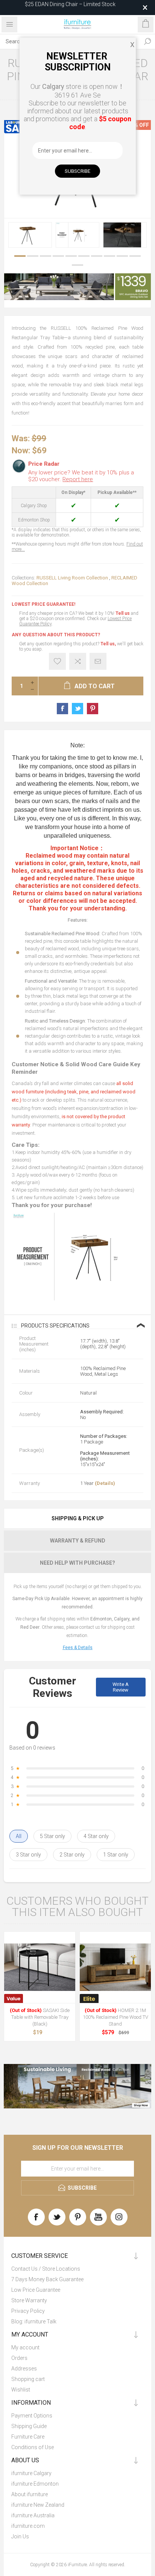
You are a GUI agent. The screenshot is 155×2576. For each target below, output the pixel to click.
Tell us (123, 613)
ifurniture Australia (33, 2515)
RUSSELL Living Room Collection (72, 578)
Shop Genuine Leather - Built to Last (70, 8)
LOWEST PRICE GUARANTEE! (43, 604)
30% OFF (138, 125)
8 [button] (109, 256)
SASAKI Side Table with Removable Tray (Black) (40, 2017)
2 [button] (33, 256)
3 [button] (46, 256)
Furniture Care (28, 2437)
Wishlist (21, 2390)
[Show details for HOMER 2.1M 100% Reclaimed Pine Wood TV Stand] (115, 1967)
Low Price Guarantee (36, 2290)
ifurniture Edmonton (35, 2484)
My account (25, 2347)
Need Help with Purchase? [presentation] (77, 1563)
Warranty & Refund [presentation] (78, 1541)
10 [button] (135, 256)
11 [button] (77, 265)
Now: (21, 450)
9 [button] (122, 256)
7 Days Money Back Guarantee (47, 2279)
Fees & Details (78, 1648)
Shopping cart (28, 2379)
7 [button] (97, 256)
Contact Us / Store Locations (46, 2269)
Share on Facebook (62, 709)
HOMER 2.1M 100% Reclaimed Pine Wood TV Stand (115, 2017)
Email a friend (98, 661)
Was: (21, 438)
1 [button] (20, 256)
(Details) (105, 1483)
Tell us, (108, 644)
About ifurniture (30, 2494)
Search (147, 41)
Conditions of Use (33, 2447)
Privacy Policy (28, 2311)
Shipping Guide (29, 2426)
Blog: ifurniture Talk (34, 2321)
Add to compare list (78, 661)
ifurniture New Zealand (38, 2505)
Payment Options (32, 2416)
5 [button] (71, 256)
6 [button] (84, 256)
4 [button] (58, 256)
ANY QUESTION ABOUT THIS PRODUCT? (56, 635)
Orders (19, 2358)
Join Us (20, 2536)
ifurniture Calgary (31, 2473)
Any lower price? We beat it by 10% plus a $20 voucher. (81, 476)
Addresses (24, 2369)
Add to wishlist (57, 661)
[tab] (77, 1518)
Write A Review (121, 1687)
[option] (30, 235)
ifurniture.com (28, 2526)
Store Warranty (29, 2300)
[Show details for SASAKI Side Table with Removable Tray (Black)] (40, 1967)
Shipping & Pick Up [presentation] (78, 1518)
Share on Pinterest (93, 709)
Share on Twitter (77, 709)
